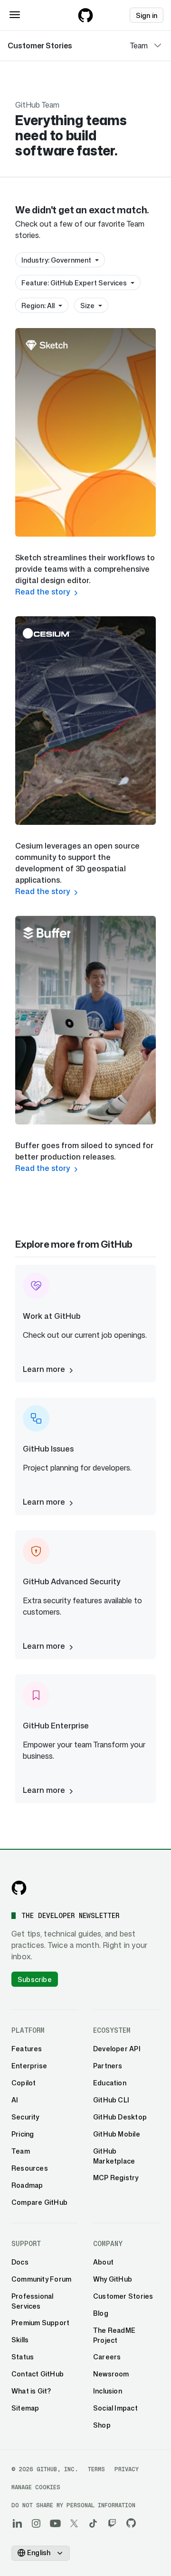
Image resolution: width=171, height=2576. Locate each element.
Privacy (127, 2469)
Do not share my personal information (73, 2505)
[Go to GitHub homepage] (19, 1888)
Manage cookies (36, 2487)
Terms (96, 2469)
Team (139, 46)
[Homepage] (85, 15)
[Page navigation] (158, 46)
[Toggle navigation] (15, 15)
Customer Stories (40, 46)
